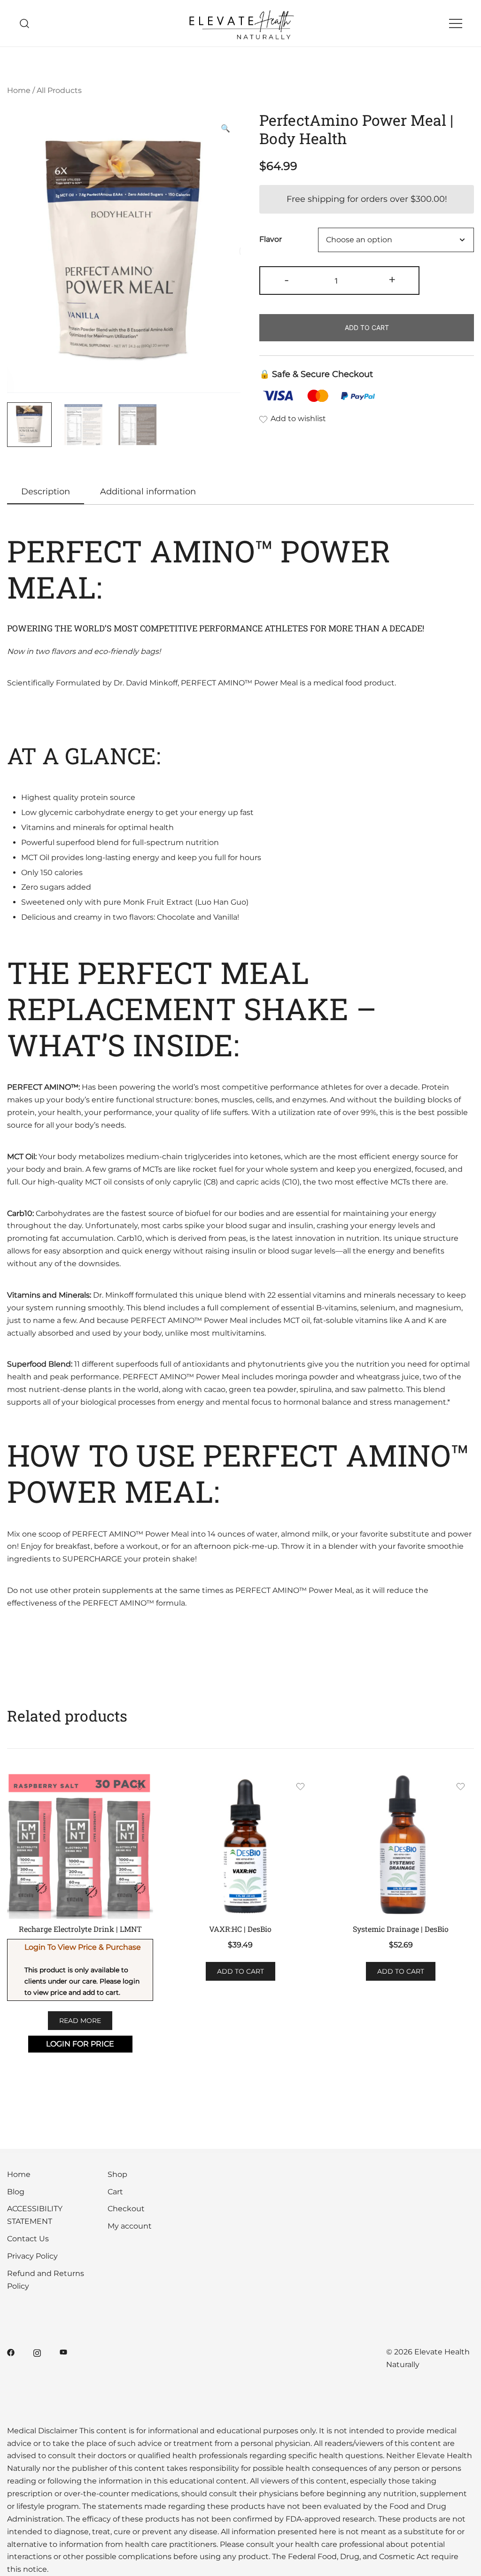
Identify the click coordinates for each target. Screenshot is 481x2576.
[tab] (46, 492)
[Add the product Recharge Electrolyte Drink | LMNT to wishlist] (140, 1788)
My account (130, 2226)
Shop (117, 2174)
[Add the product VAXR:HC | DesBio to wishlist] (300, 1788)
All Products (59, 90)
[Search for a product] (25, 23)
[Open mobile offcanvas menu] (456, 23)
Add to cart (367, 327)
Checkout (126, 2209)
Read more (80, 2021)
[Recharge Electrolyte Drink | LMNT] (80, 1845)
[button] (225, 129)
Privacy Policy (32, 2256)
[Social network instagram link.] (37, 2352)
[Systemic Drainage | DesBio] (401, 1845)
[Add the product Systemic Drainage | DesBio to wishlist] (461, 1788)
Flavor (271, 240)
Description (46, 492)
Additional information (148, 492)
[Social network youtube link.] (63, 2352)
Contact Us (28, 2239)
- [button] (287, 280)
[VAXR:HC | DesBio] (240, 1845)
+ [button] (392, 280)
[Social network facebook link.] (11, 2352)
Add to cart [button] (240, 1971)
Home (19, 90)
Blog (16, 2192)
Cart (115, 2192)
